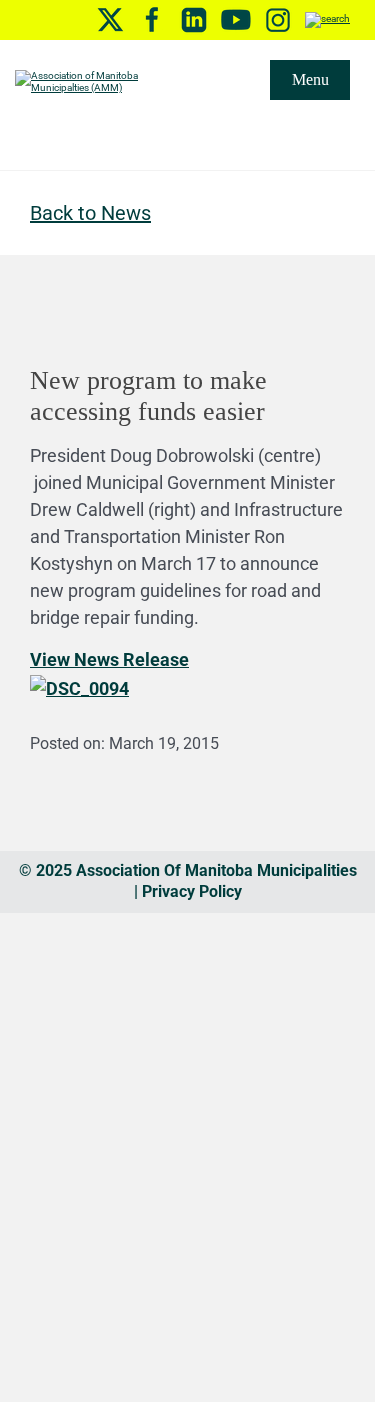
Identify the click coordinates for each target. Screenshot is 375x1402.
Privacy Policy (192, 891)
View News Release (109, 659)
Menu (310, 79)
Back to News (90, 213)
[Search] (327, 19)
